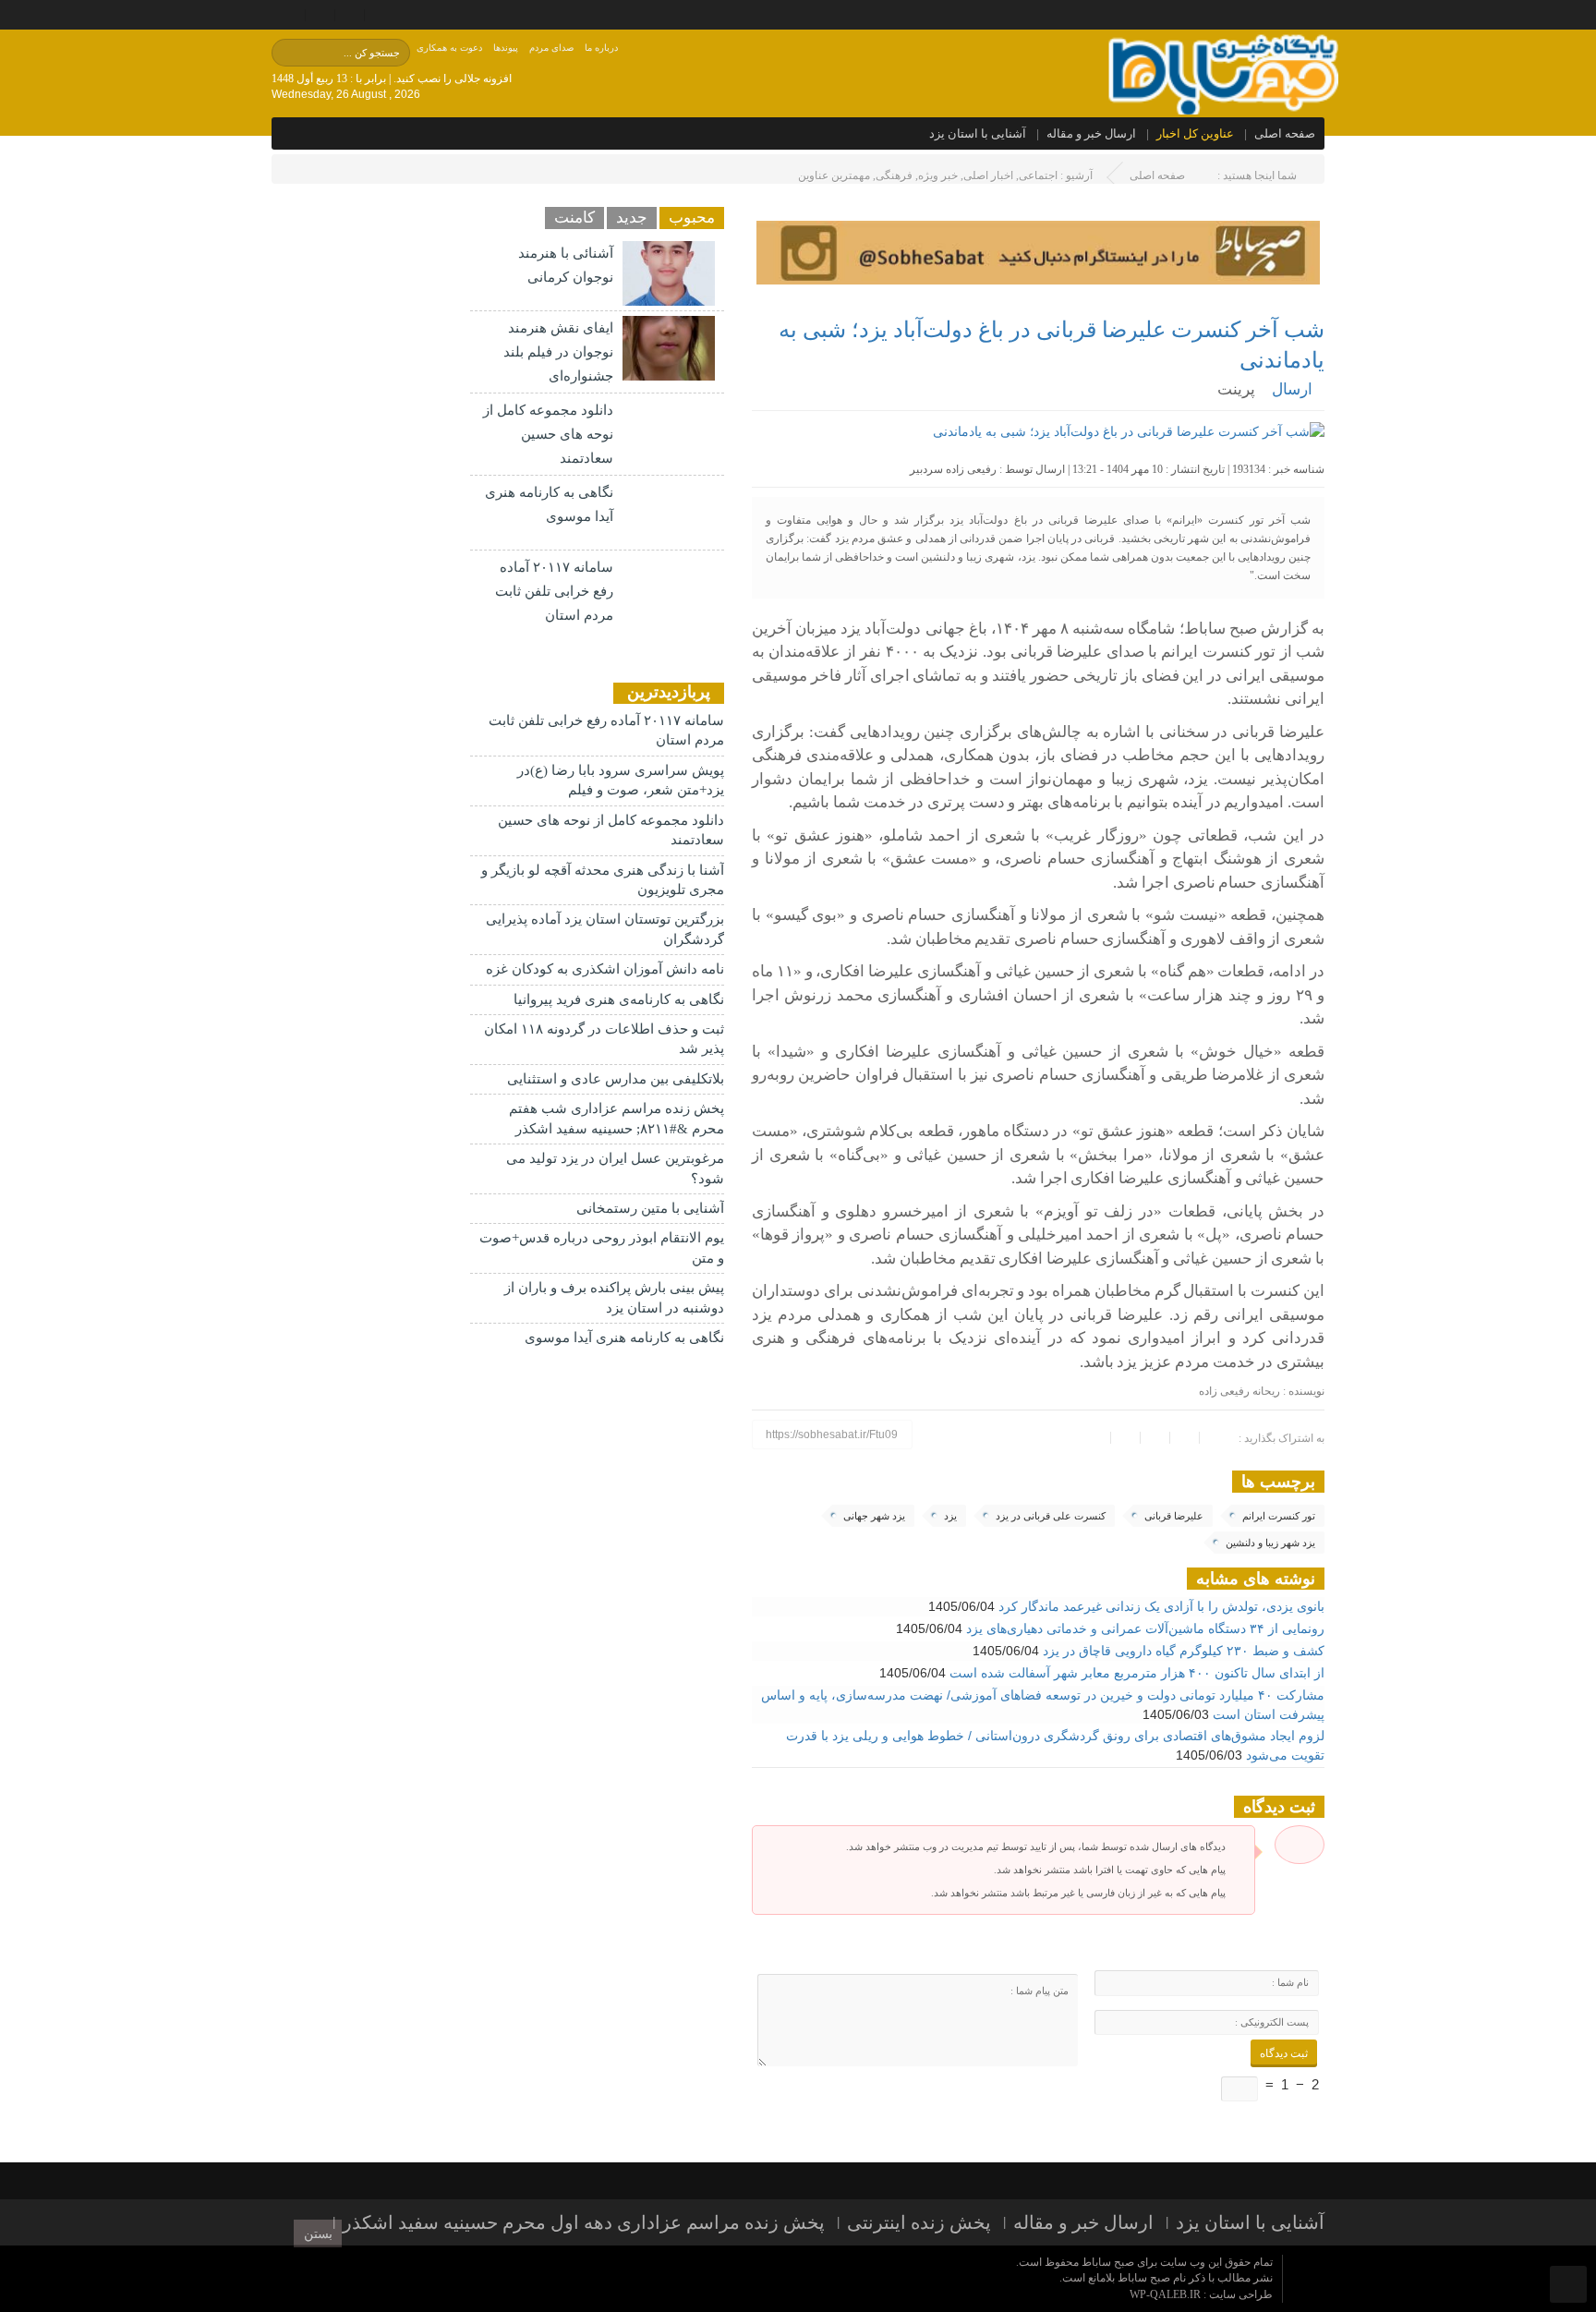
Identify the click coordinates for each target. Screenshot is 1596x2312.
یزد (950, 1516)
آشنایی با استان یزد (978, 133)
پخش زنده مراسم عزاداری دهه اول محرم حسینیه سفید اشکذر (584, 2222)
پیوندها (506, 48)
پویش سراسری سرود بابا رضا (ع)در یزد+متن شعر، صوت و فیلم (621, 780)
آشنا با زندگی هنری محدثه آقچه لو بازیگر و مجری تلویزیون (603, 880)
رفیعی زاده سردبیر (953, 469)
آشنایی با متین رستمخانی (650, 1208)
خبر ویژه (938, 176)
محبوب (692, 218)
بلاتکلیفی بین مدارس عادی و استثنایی (616, 1079)
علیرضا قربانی (1174, 1516)
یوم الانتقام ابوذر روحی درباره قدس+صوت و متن (602, 1247)
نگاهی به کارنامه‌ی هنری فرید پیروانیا (619, 999)
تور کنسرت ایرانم (1279, 1516)
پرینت (1240, 390)
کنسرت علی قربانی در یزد (1051, 1516)
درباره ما (601, 48)
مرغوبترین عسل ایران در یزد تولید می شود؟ (615, 1168)
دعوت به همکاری (449, 48)
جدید (632, 218)
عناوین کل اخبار (1195, 133)
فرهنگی (894, 176)
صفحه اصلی (1285, 133)
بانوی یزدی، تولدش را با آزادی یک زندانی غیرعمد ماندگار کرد (1161, 1606)
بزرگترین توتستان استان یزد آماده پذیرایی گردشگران (605, 929)
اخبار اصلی (988, 176)
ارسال (1292, 389)
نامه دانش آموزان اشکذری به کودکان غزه (605, 969)
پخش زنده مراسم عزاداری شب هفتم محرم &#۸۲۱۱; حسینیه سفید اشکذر (617, 1118)
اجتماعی (1038, 176)
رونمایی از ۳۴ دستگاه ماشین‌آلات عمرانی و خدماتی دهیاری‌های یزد (1145, 1628)
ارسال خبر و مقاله (1091, 133)
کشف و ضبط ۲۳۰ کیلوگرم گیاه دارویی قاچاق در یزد (1184, 1651)
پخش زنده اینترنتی (919, 2222)
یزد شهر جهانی (874, 1516)
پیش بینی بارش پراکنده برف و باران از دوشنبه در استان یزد (614, 1297)
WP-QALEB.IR (1165, 2294)
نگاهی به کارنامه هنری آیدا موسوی (624, 1338)
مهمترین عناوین (834, 176)
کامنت (574, 218)
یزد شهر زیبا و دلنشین (1270, 1543)
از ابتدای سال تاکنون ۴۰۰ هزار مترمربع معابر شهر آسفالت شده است (1137, 1673)
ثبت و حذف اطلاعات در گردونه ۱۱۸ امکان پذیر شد (604, 1039)
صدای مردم (551, 48)
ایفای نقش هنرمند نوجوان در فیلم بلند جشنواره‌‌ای (558, 352)
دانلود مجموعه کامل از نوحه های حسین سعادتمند (548, 434)
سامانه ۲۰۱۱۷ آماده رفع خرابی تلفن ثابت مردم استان (554, 591)
